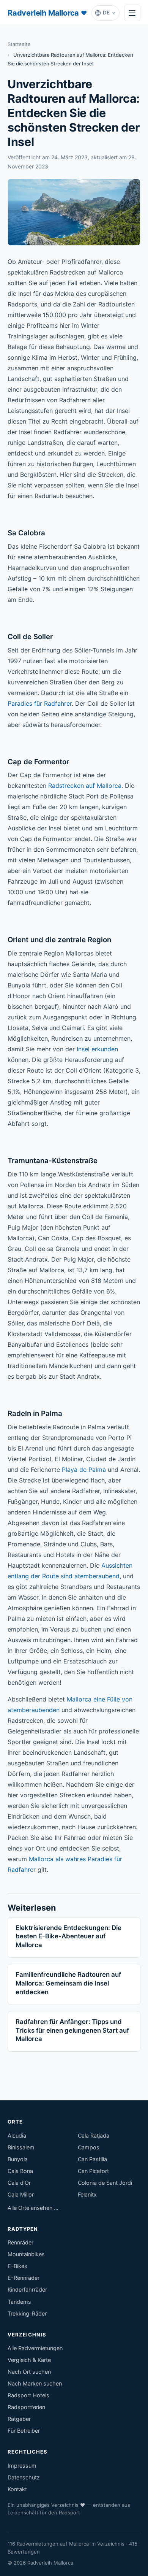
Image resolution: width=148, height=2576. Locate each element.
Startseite (19, 44)
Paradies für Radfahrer (40, 703)
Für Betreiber (24, 2431)
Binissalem (21, 2147)
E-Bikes (17, 2266)
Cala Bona (20, 2171)
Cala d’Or (19, 2183)
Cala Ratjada (94, 2136)
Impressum (22, 2466)
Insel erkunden (97, 1049)
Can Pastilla (92, 2159)
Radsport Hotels (28, 2395)
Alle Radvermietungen (35, 2348)
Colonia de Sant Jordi (105, 2183)
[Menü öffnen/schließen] (132, 13)
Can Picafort (93, 2171)
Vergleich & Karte (29, 2360)
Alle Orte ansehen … (33, 2208)
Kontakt (17, 2489)
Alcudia (17, 2136)
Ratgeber (19, 2419)
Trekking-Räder (27, 2313)
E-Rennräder (24, 2278)
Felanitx (87, 2194)
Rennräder (20, 2242)
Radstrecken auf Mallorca (85, 786)
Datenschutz (24, 2477)
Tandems (19, 2302)
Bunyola (18, 2159)
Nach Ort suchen (29, 2372)
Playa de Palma (84, 1470)
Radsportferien (26, 2407)
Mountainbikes (26, 2254)
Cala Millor (21, 2194)
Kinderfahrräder (27, 2290)
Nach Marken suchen (35, 2383)
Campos (89, 2147)
